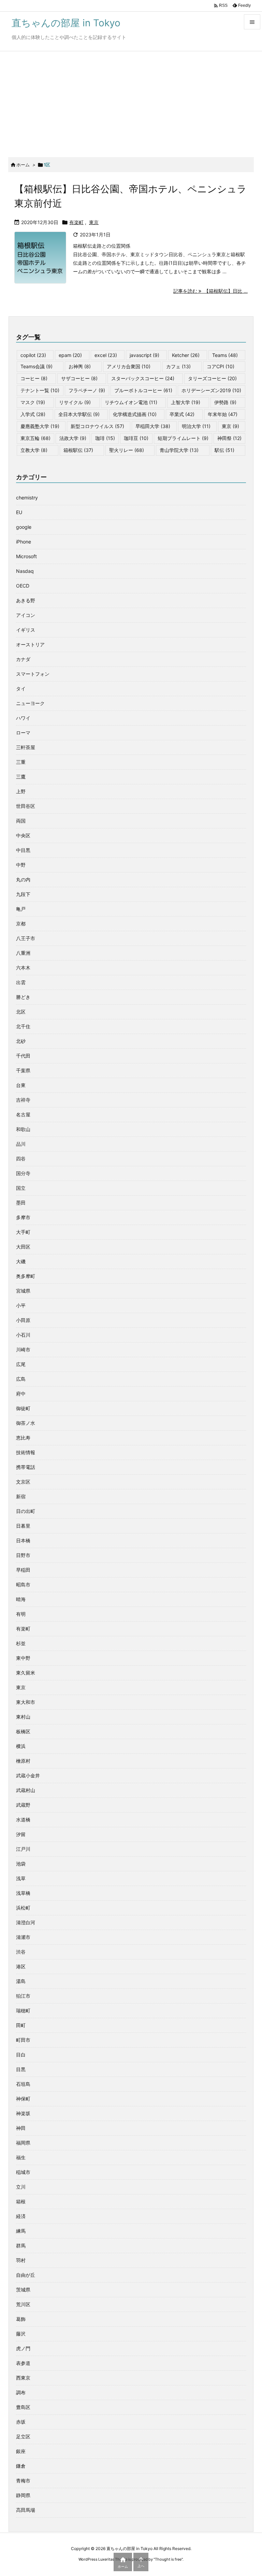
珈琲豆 (136, 438)
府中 (21, 1394)
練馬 (21, 2231)
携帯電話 (26, 1467)
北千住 (23, 1026)
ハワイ (23, 718)
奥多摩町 (26, 1276)
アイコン (26, 615)
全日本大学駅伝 (79, 414)
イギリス (26, 630)
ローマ (23, 733)
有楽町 (76, 222)
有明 (21, 1614)
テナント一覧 (40, 390)
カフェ (178, 366)
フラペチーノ (87, 390)
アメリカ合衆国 (129, 366)
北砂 (21, 1041)
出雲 (21, 982)
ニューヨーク (30, 703)
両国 (21, 821)
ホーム (23, 165)
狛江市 (23, 1996)
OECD (23, 586)
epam (70, 355)
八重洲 (23, 953)
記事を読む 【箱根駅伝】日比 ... (210, 291)
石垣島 (23, 2084)
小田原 (23, 1320)
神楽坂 (23, 2113)
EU (19, 512)
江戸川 (23, 1849)
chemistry (27, 498)
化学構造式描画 (135, 414)
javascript (144, 355)
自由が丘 (26, 2275)
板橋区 (23, 1731)
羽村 (21, 2260)
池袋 (21, 1864)
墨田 (21, 1203)
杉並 (21, 1643)
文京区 (23, 1482)
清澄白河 (26, 1922)
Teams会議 (37, 366)
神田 (21, 2128)
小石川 (23, 1335)
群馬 (21, 2246)
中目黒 (23, 850)
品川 (21, 1144)
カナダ (23, 659)
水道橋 (23, 1820)
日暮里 (23, 1526)
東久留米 (26, 1673)
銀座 (21, 2451)
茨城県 (23, 2290)
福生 (21, 2157)
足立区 (23, 2436)
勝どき (23, 997)
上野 (21, 791)
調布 (21, 2392)
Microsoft (26, 556)
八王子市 (26, 938)
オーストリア (30, 644)
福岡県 (23, 2143)
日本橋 (23, 1540)
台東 (21, 1085)
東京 (94, 222)
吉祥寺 (23, 1100)
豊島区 (23, 2407)
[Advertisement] (131, 102)
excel (106, 355)
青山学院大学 (179, 450)
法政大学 (73, 438)
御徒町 (23, 1408)
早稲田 (23, 1570)
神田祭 (229, 438)
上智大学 (186, 402)
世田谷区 (26, 806)
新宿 (21, 1496)
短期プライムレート (183, 438)
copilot (33, 355)
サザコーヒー (79, 378)
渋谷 (21, 1952)
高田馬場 (26, 2510)
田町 (21, 2025)
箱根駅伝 (78, 450)
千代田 (23, 1056)
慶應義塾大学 (40, 426)
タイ (21, 688)
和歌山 (23, 1129)
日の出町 (26, 1511)
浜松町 (23, 1908)
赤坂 (21, 2422)
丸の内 (23, 879)
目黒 (21, 2069)
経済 (21, 2216)
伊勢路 (225, 402)
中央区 (23, 835)
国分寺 (23, 1173)
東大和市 (26, 1702)
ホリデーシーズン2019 (211, 390)
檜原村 (23, 1761)
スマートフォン (33, 674)
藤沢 (21, 2334)
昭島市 (23, 1585)
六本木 (23, 968)
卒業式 (182, 414)
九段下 (23, 894)
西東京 (23, 2378)
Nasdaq (25, 571)
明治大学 (196, 426)
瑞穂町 (23, 2010)
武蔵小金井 (28, 1775)
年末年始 (223, 414)
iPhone (24, 542)
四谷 (21, 1159)
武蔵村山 (26, 1790)
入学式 (33, 414)
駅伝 (224, 450)
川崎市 (23, 1349)
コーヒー (34, 378)
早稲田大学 (153, 426)
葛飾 (21, 2319)
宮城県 (23, 1291)
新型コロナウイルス (97, 426)
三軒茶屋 (26, 747)
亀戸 (21, 909)
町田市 (23, 2040)
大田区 (23, 1247)
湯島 (21, 1981)
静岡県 (23, 2495)
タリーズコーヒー (212, 378)
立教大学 (34, 450)
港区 (21, 1966)
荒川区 (23, 2304)
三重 (21, 762)
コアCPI (221, 366)
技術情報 (26, 1452)
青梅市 (23, 2481)
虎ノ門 (23, 2348)
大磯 (21, 1261)
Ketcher (186, 355)
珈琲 (105, 438)
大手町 (23, 1232)
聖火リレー (127, 450)
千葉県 (23, 1070)
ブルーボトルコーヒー (143, 390)
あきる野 (26, 600)
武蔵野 (23, 1805)
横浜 (21, 1746)
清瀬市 (23, 1937)
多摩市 (23, 1217)
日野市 (23, 1555)
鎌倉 (21, 2466)
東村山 (23, 1717)
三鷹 (21, 777)
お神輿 (80, 366)
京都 (21, 924)
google (24, 527)
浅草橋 (23, 1893)
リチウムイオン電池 (131, 402)
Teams (225, 355)
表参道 (23, 2363)
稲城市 (23, 2172)
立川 (21, 2187)
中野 (21, 865)
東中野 (23, 1658)
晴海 (21, 1599)
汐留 (21, 1834)
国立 (21, 1188)
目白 (21, 2055)
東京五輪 (35, 438)
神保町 (23, 2099)
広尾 (21, 1364)
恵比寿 (23, 1438)
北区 (21, 1012)
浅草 (21, 1878)
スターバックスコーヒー (143, 378)
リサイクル (75, 402)
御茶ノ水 (26, 1423)
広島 (21, 1379)
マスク (33, 402)
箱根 (21, 2201)
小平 (21, 1305)
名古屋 (23, 1114)
